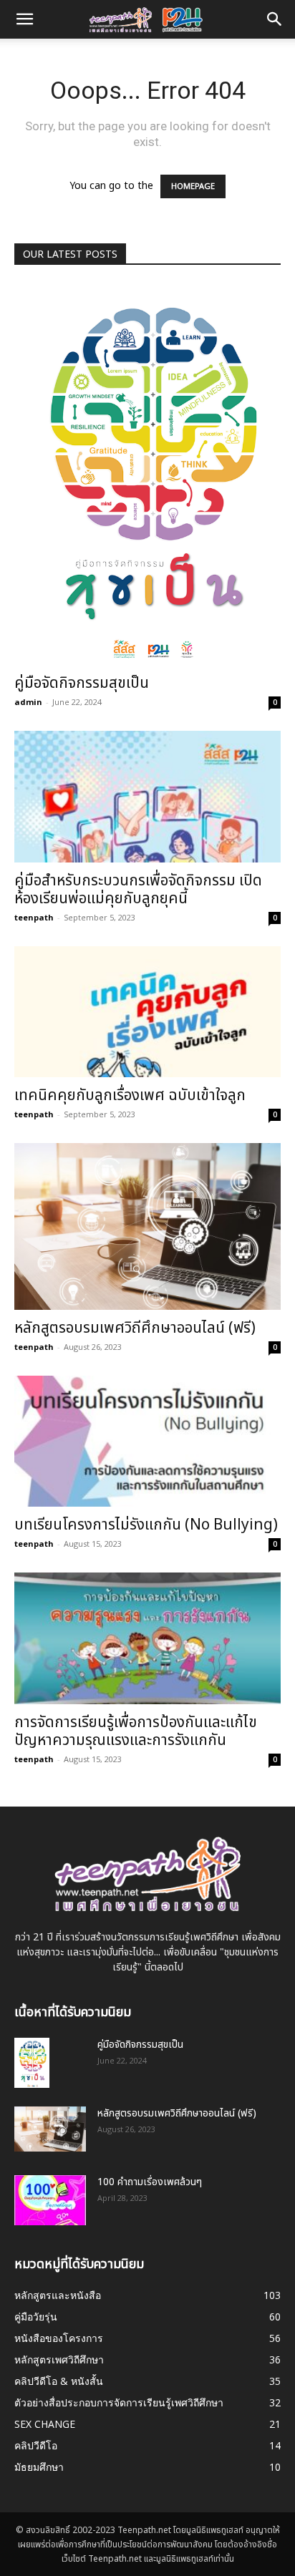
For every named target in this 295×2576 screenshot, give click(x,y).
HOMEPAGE (193, 186)
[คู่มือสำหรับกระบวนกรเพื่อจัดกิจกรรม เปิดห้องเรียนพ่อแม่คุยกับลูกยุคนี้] (147, 797)
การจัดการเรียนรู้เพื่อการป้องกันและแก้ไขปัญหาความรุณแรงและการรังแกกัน (136, 1731)
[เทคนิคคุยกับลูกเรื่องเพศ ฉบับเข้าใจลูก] (147, 1012)
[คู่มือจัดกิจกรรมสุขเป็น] (147, 474)
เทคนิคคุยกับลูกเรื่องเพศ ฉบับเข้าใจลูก (130, 1095)
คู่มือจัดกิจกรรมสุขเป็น (82, 683)
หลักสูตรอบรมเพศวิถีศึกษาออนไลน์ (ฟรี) (135, 1328)
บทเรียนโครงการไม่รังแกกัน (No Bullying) (146, 1525)
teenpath (34, 917)
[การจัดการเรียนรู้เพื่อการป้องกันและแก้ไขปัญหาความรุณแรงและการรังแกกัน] (147, 1638)
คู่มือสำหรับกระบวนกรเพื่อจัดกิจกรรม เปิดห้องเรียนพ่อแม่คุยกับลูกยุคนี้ (138, 890)
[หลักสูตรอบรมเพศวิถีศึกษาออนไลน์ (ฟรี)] (147, 1226)
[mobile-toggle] (24, 19)
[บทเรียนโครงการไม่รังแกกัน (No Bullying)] (147, 1442)
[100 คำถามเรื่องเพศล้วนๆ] (50, 2200)
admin (28, 702)
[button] (275, 19)
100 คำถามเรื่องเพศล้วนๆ (150, 2182)
